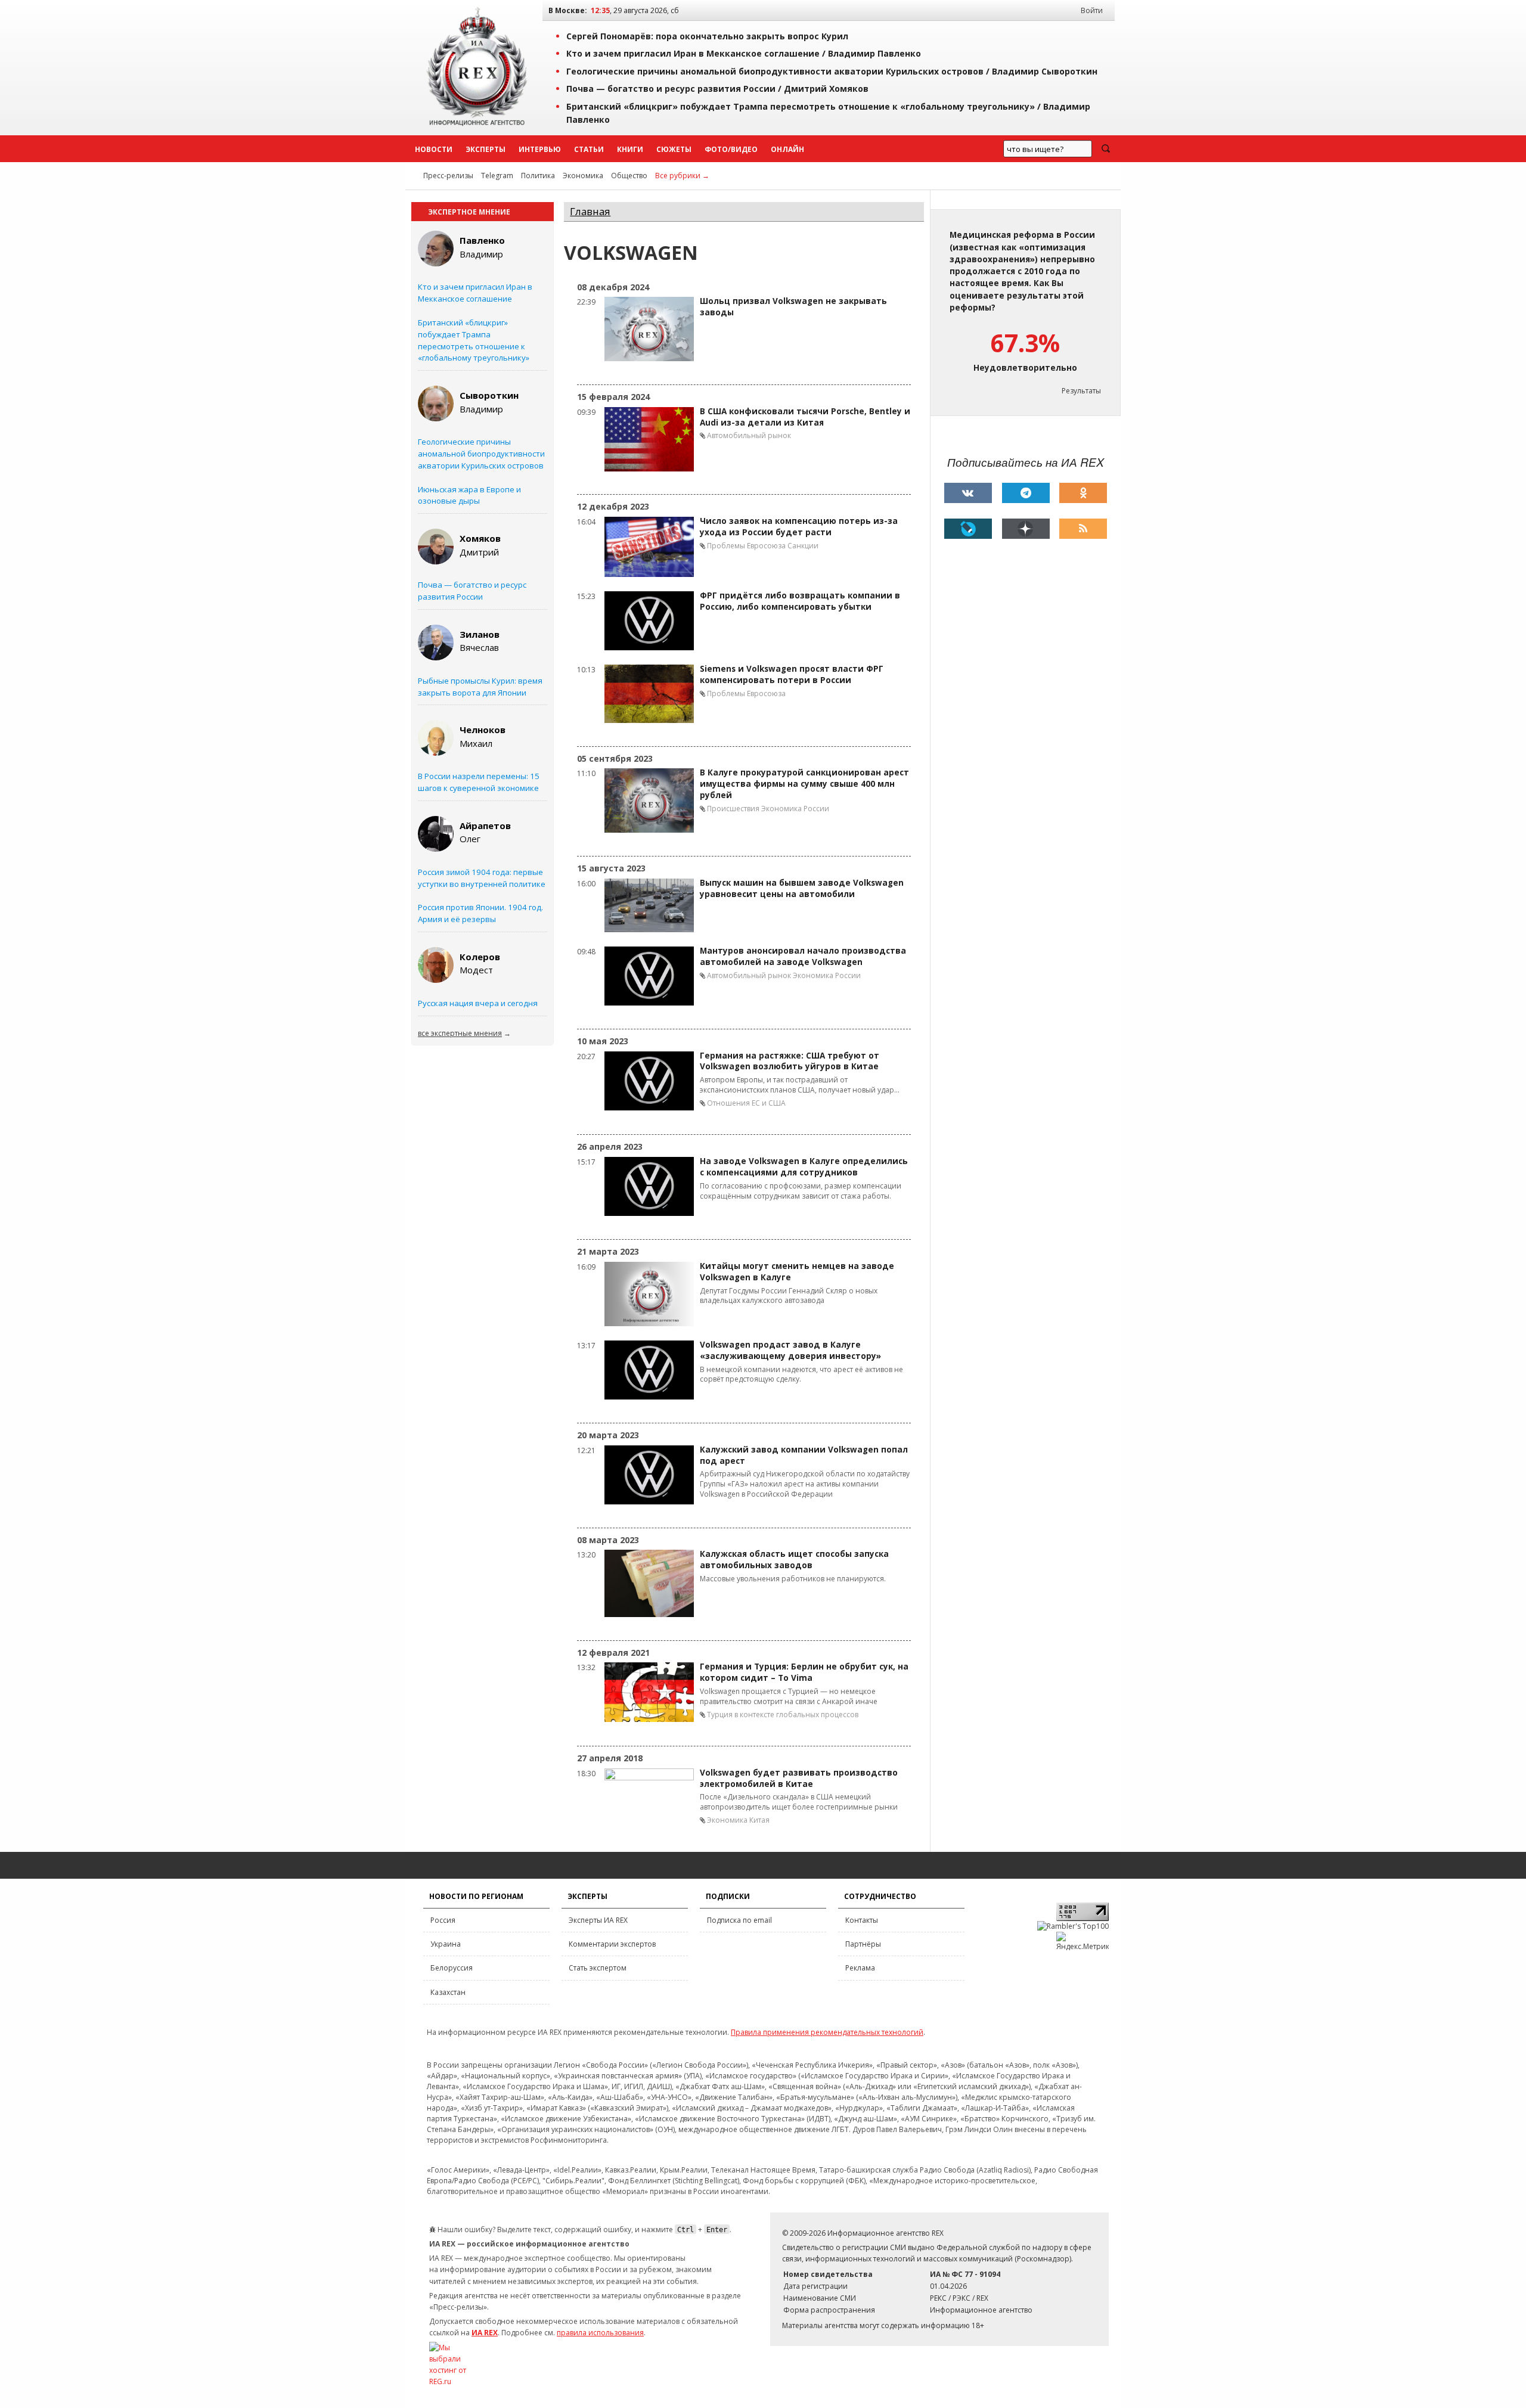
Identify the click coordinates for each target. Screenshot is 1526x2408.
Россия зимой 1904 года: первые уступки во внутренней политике (482, 878)
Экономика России (795, 809)
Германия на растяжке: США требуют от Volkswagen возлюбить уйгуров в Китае (790, 1061)
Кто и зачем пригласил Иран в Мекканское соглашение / (744, 53)
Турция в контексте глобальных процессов (783, 1715)
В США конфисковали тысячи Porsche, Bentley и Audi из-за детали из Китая (805, 417)
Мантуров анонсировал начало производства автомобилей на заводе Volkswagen (803, 956)
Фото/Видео (731, 149)
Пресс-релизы (448, 176)
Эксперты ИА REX (598, 1920)
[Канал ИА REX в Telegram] (1026, 493)
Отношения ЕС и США (746, 1103)
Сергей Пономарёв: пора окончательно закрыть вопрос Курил (707, 36)
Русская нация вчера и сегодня (478, 1003)
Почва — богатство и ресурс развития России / (717, 89)
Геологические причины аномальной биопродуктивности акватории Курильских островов (481, 454)
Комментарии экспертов (612, 1944)
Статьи (589, 149)
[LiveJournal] (968, 529)
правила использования (600, 2333)
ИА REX (485, 2333)
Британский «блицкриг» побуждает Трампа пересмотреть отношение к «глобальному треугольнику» (474, 340)
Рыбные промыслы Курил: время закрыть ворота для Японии (480, 687)
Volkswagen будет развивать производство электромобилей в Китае (799, 1778)
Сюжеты (674, 149)
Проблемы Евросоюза (746, 546)
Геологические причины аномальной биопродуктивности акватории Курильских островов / (832, 71)
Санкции (803, 546)
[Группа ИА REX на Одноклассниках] (1083, 493)
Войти (1092, 10)
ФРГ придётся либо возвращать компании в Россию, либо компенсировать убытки (800, 601)
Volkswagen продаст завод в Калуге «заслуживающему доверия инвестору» (790, 1350)
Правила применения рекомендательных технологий (827, 2032)
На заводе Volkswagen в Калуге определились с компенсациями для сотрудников (804, 1167)
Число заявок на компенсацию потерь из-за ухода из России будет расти (799, 527)
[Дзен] (1026, 529)
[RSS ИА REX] (1083, 529)
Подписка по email (739, 1920)
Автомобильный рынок (749, 435)
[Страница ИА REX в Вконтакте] (968, 493)
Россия (443, 1920)
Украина (446, 1944)
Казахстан (448, 1992)
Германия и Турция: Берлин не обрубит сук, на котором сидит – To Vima (804, 1672)
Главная (590, 211)
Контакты (862, 1920)
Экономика (583, 176)
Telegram (497, 176)
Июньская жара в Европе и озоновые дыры (469, 495)
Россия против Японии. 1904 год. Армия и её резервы (480, 913)
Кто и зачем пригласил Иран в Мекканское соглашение (475, 293)
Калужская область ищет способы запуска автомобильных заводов (794, 1560)
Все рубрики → (682, 176)
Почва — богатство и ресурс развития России (472, 591)
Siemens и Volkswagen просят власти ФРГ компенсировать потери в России (792, 674)
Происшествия (733, 809)
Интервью (540, 149)
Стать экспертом (598, 1968)
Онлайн (787, 149)
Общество (629, 176)
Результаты (1081, 391)
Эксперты (486, 149)
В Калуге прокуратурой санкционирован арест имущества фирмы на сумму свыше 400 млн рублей (804, 784)
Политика (538, 176)
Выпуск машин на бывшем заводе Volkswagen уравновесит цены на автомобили (802, 888)
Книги (630, 149)
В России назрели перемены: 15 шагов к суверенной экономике (479, 782)
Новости (434, 149)
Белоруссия (452, 1968)
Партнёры (863, 1944)
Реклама (860, 1968)
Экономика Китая (738, 1820)
